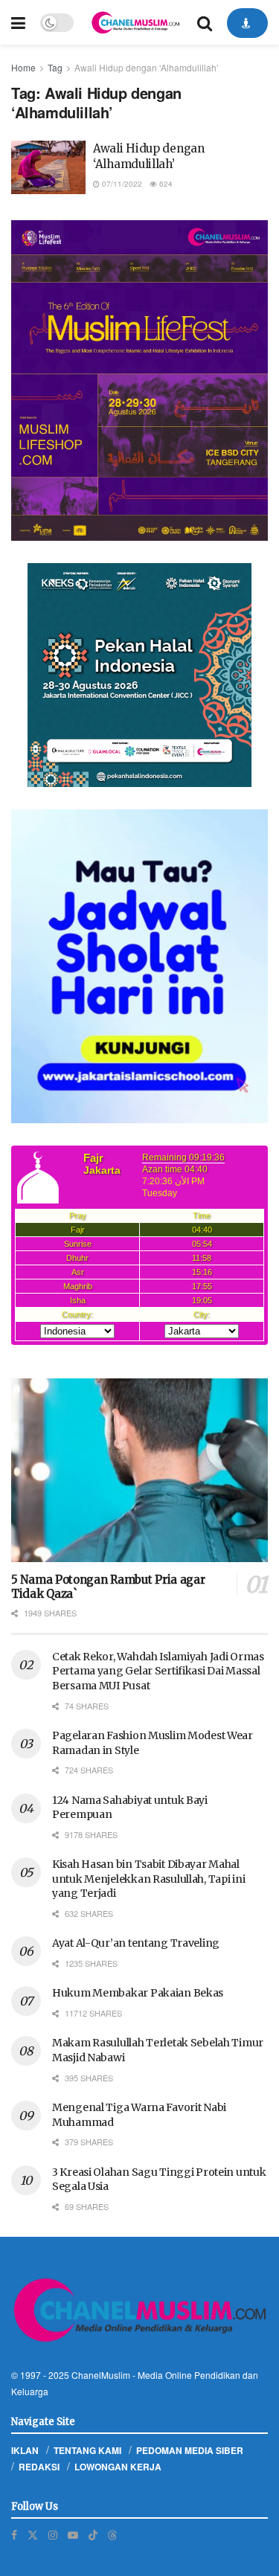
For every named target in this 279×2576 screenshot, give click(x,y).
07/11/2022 (121, 184)
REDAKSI (39, 2467)
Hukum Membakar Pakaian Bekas (138, 1993)
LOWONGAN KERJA (118, 2467)
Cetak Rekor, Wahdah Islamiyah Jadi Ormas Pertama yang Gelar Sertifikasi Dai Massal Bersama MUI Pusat (158, 1671)
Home (23, 67)
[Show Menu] (18, 22)
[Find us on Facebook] (14, 2535)
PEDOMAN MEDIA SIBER (190, 2450)
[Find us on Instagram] (53, 2535)
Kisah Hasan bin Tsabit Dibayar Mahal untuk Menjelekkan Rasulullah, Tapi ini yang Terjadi (148, 1879)
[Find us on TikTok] (93, 2534)
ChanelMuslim (101, 2375)
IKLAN (25, 2450)
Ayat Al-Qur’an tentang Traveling (136, 1943)
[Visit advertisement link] (139, 380)
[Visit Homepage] (135, 22)
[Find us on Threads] (112, 2534)
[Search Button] (205, 22)
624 (165, 184)
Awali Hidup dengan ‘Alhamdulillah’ (147, 67)
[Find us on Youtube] (73, 2535)
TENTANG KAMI (87, 2450)
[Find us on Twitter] (33, 2535)
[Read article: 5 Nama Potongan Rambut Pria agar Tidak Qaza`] (139, 1470)
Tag (55, 67)
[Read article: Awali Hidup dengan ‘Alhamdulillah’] (48, 167)
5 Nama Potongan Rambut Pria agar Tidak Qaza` (108, 1587)
